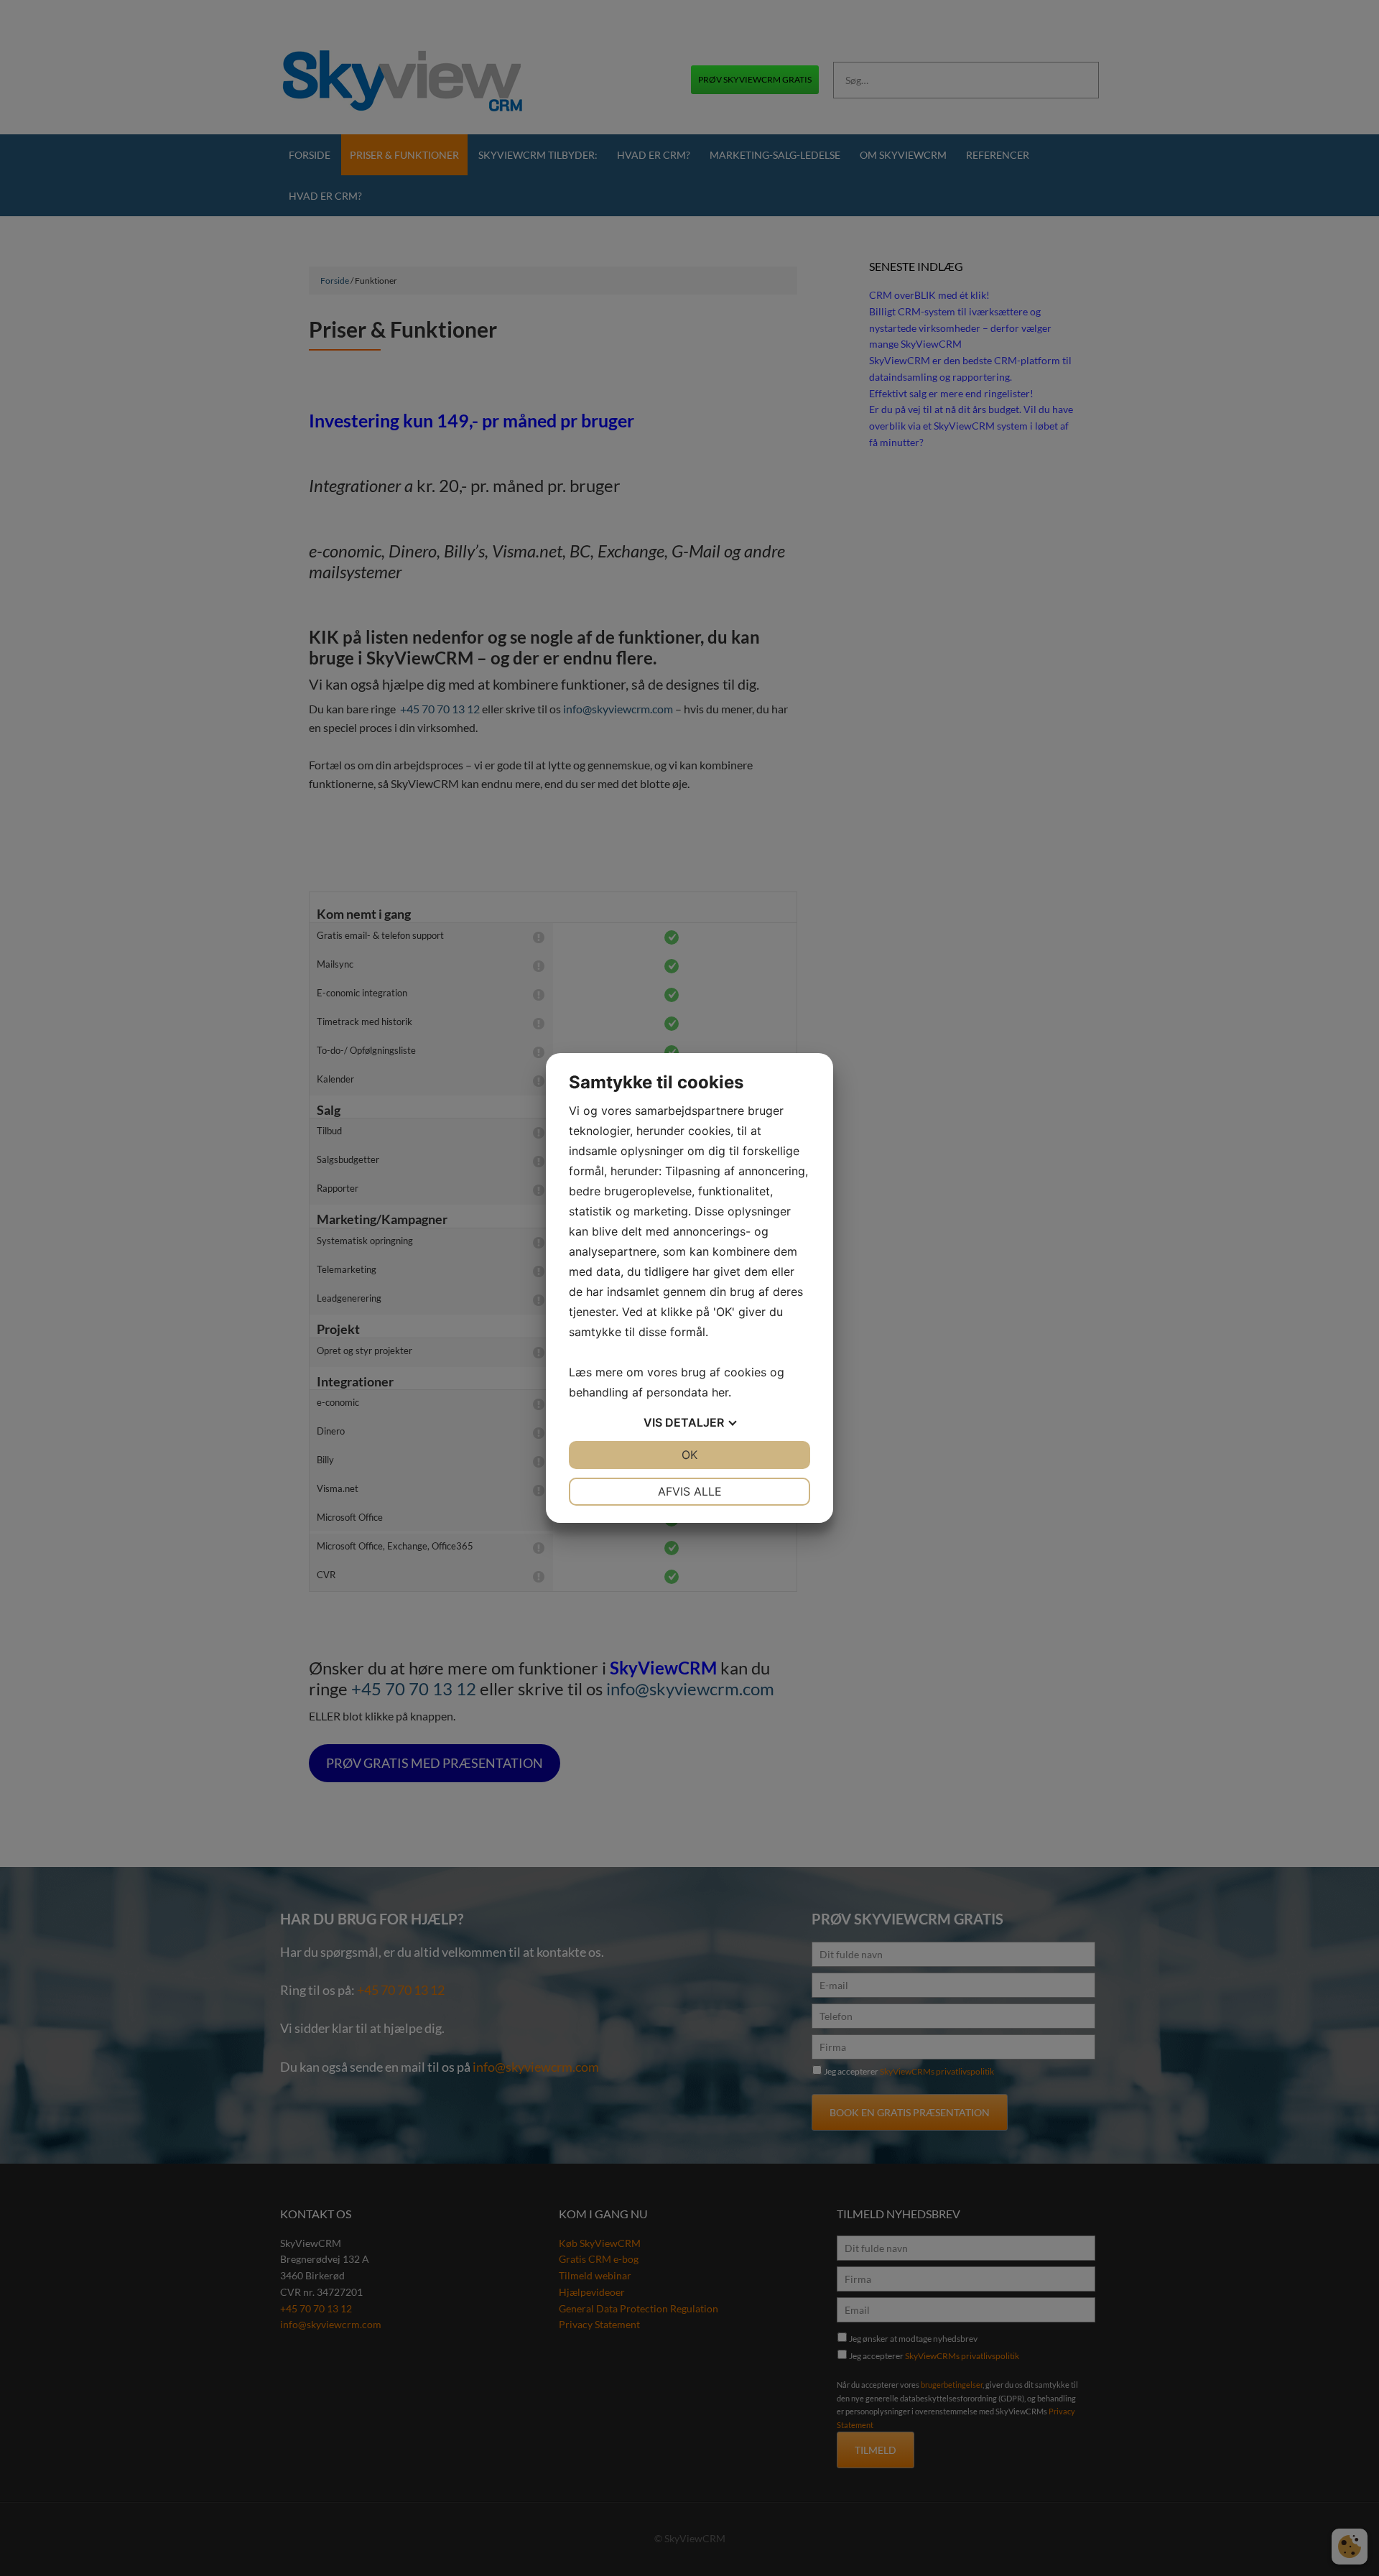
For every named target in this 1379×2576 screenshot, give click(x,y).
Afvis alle (690, 1491)
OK (689, 1455)
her (720, 1392)
